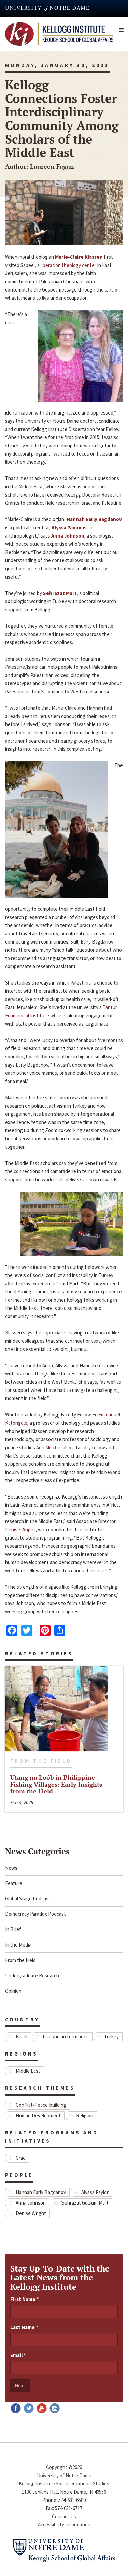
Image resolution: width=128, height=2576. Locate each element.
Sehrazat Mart (60, 593)
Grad (21, 2158)
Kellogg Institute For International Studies (64, 2484)
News (11, 1868)
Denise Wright (20, 1529)
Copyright (57, 2467)
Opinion (13, 1991)
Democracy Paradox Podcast (35, 1914)
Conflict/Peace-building (41, 2105)
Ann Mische (48, 1447)
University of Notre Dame (64, 2475)
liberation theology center (68, 265)
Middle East (28, 2071)
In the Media (18, 1945)
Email (18, 2355)
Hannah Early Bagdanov (94, 519)
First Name (25, 2299)
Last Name (24, 2327)
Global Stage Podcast (28, 1899)
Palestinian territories (66, 2037)
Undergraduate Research (32, 1975)
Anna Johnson (68, 536)
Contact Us (64, 2516)
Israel (22, 2037)
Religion (85, 2116)
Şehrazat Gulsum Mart (85, 2203)
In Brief (13, 1929)
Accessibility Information (64, 2525)
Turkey (111, 2037)
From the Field (20, 1960)
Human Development (38, 2116)
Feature (14, 1883)
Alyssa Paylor (67, 527)
